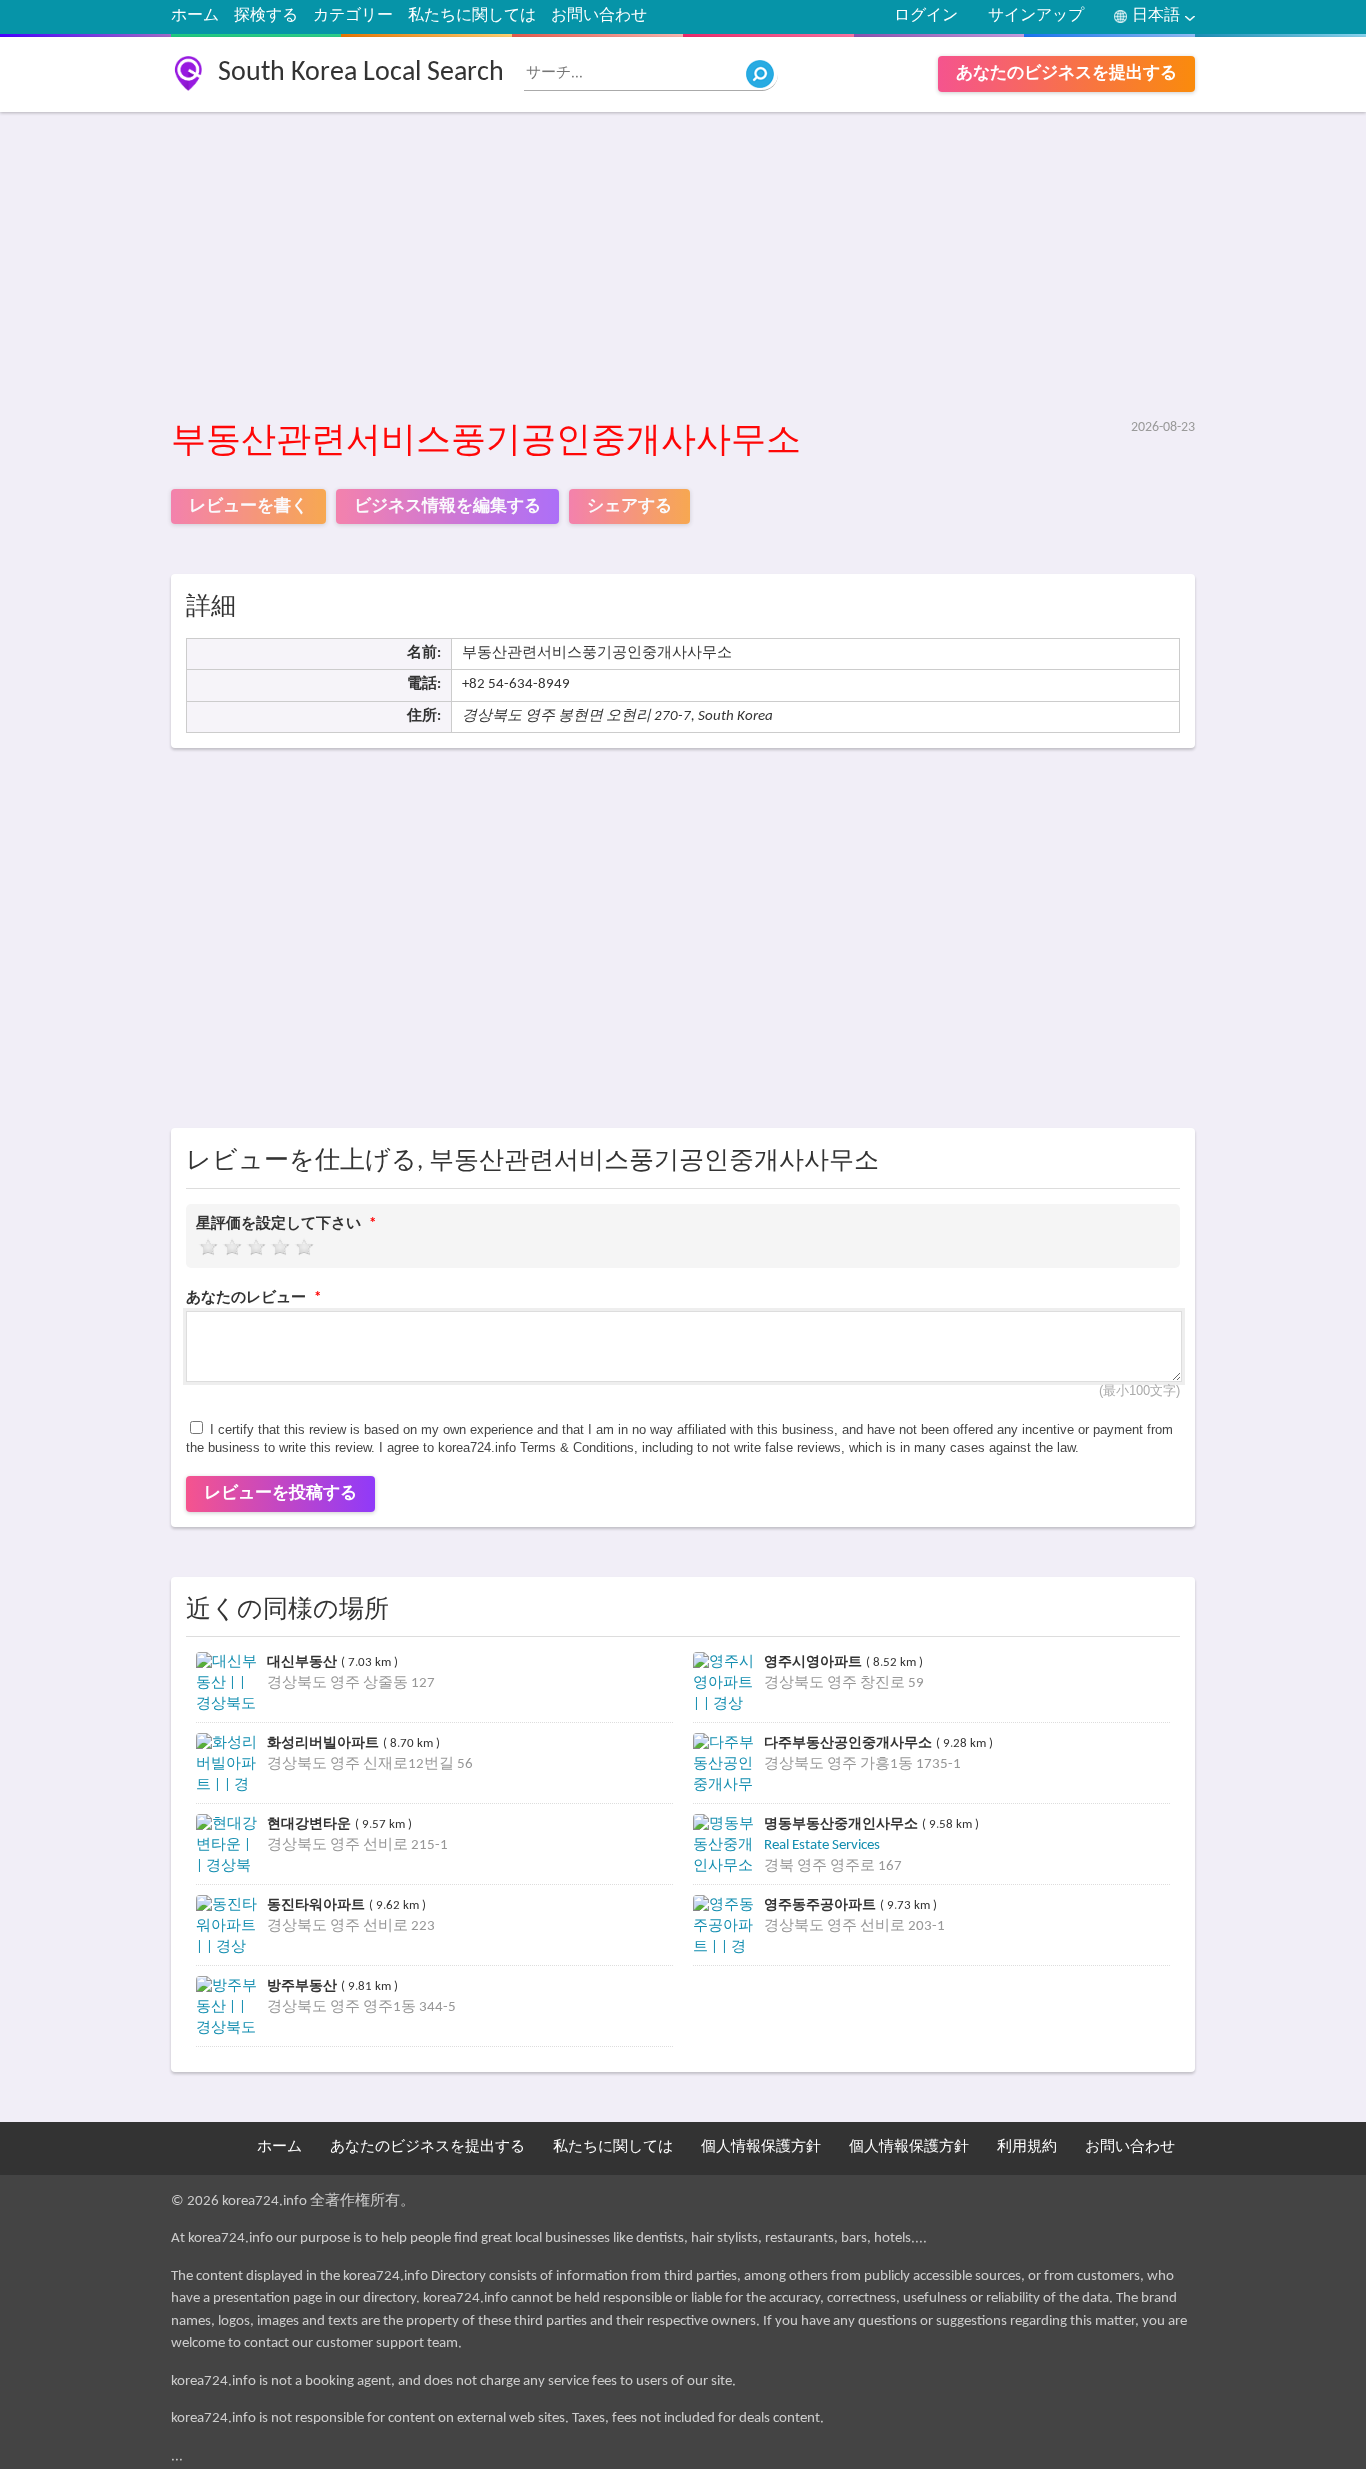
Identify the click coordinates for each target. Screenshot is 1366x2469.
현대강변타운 (311, 1823)
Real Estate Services (822, 1845)
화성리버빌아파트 (325, 1742)
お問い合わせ (599, 16)
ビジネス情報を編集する (447, 506)
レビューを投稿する (280, 1493)
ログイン (926, 16)
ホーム (195, 16)
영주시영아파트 (815, 1661)
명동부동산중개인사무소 (843, 1823)
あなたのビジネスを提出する (1066, 73)
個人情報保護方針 (761, 2147)
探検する (266, 16)
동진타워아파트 (318, 1904)
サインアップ (1036, 16)
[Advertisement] (683, 267)
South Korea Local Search (361, 73)
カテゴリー (353, 16)
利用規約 (1027, 2147)
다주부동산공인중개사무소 (850, 1742)
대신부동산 (304, 1661)
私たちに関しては (472, 16)
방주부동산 (304, 1985)
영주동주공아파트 (822, 1904)
